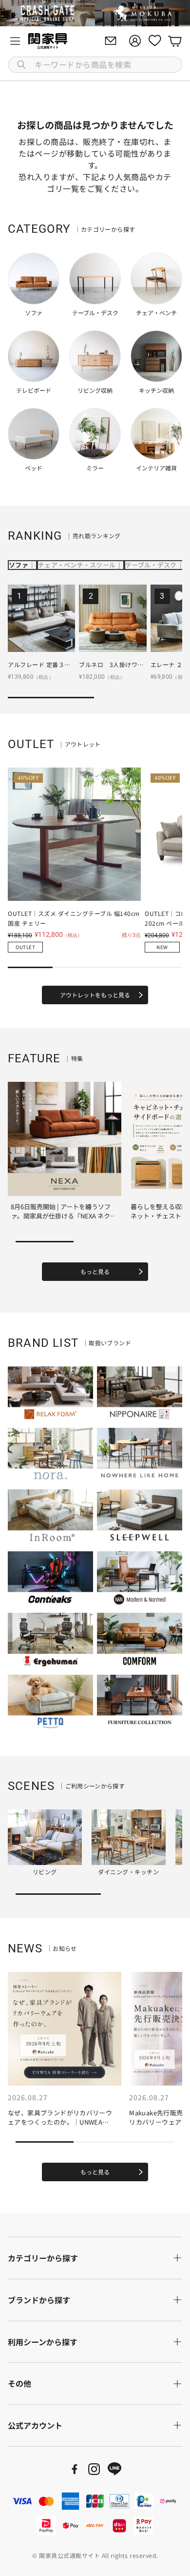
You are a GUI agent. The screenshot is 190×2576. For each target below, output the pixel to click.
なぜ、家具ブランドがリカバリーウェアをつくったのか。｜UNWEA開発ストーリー (60, 2122)
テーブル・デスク (151, 565)
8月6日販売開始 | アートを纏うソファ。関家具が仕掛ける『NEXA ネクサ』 (61, 1216)
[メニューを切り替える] (15, 41)
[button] (95, 65)
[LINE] (114, 2469)
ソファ (19, 565)
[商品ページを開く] (41, 618)
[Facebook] (75, 2469)
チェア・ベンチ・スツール (77, 565)
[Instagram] (94, 2469)
